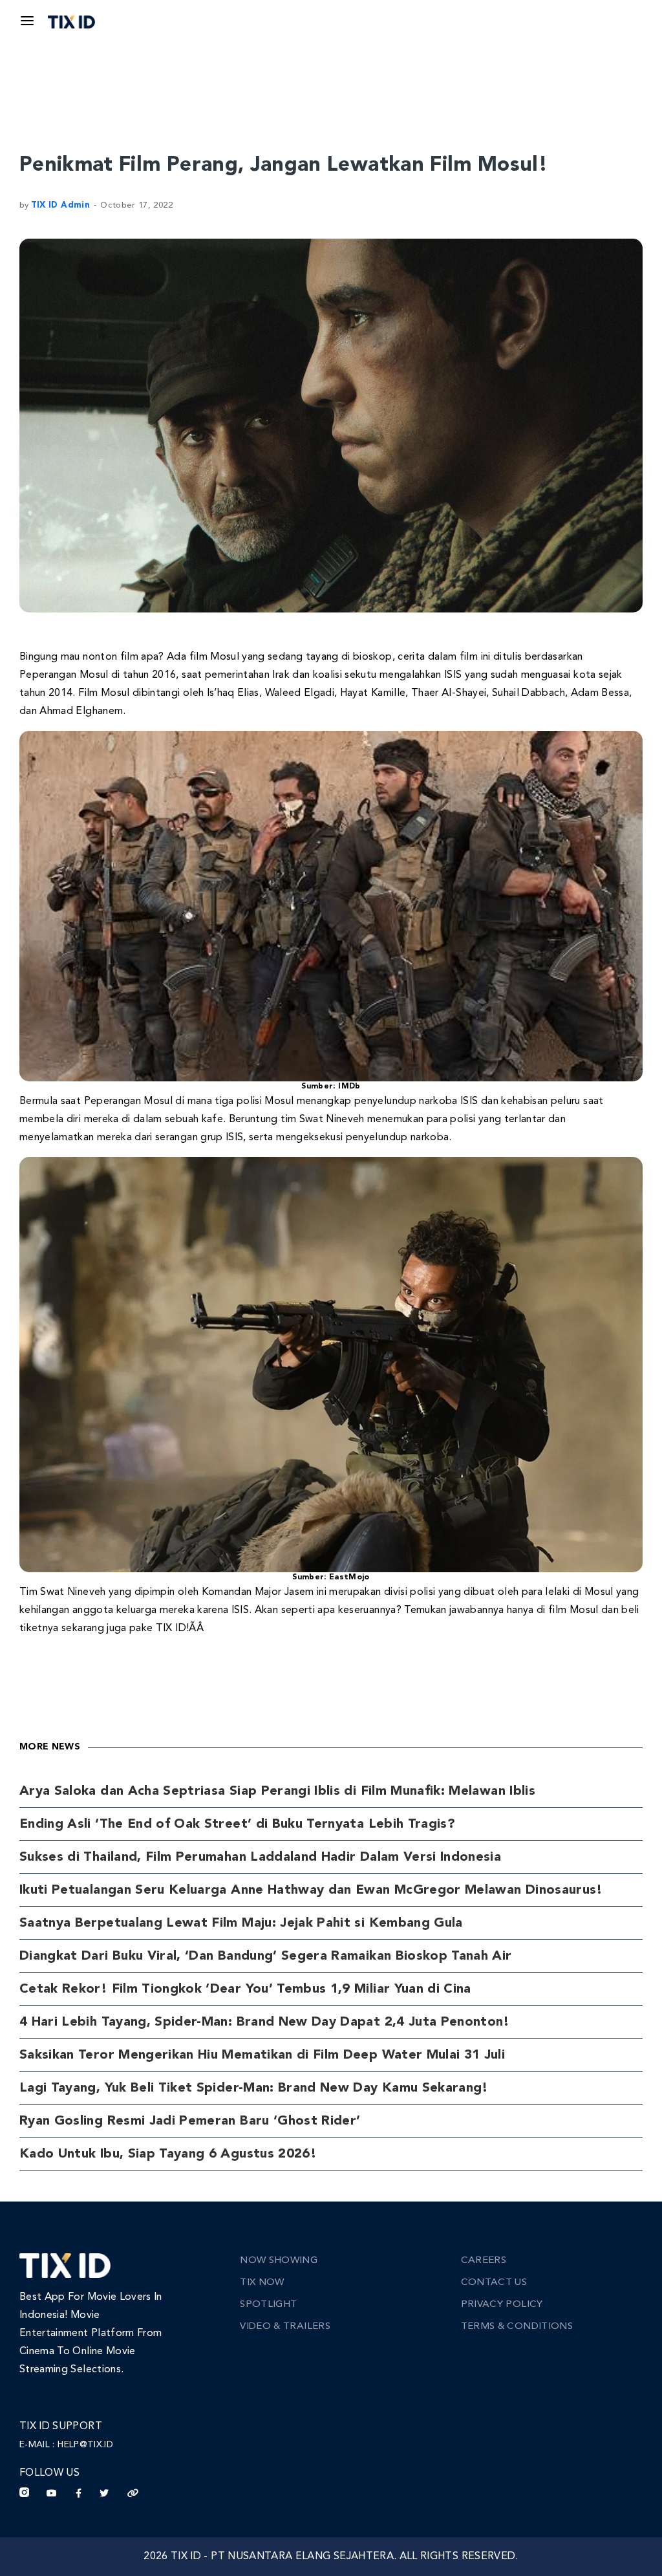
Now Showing (279, 2261)
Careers (484, 2261)
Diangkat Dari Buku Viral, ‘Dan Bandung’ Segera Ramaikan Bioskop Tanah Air (266, 1956)
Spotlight (268, 2305)
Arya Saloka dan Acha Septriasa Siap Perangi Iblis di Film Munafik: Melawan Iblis (277, 1791)
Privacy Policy (502, 2305)
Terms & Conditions (517, 2327)
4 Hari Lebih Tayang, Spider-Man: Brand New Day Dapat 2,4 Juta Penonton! (265, 2022)
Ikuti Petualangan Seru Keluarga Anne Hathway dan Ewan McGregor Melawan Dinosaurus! (311, 1890)
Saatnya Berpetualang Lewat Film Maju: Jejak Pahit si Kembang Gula (241, 1923)
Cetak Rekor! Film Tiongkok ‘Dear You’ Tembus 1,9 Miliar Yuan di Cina (245, 1989)
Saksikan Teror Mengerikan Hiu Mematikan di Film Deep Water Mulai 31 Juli (262, 2055)
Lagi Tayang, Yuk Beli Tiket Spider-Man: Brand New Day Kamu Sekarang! (254, 2088)
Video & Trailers (285, 2327)
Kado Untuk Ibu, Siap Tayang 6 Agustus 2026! (168, 2154)
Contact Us (494, 2283)
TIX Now (262, 2283)
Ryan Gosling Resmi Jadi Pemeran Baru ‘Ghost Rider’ (190, 2121)
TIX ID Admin (60, 205)
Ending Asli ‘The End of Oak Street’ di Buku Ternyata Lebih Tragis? (237, 1824)
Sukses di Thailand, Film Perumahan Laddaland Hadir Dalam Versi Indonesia (260, 1857)
